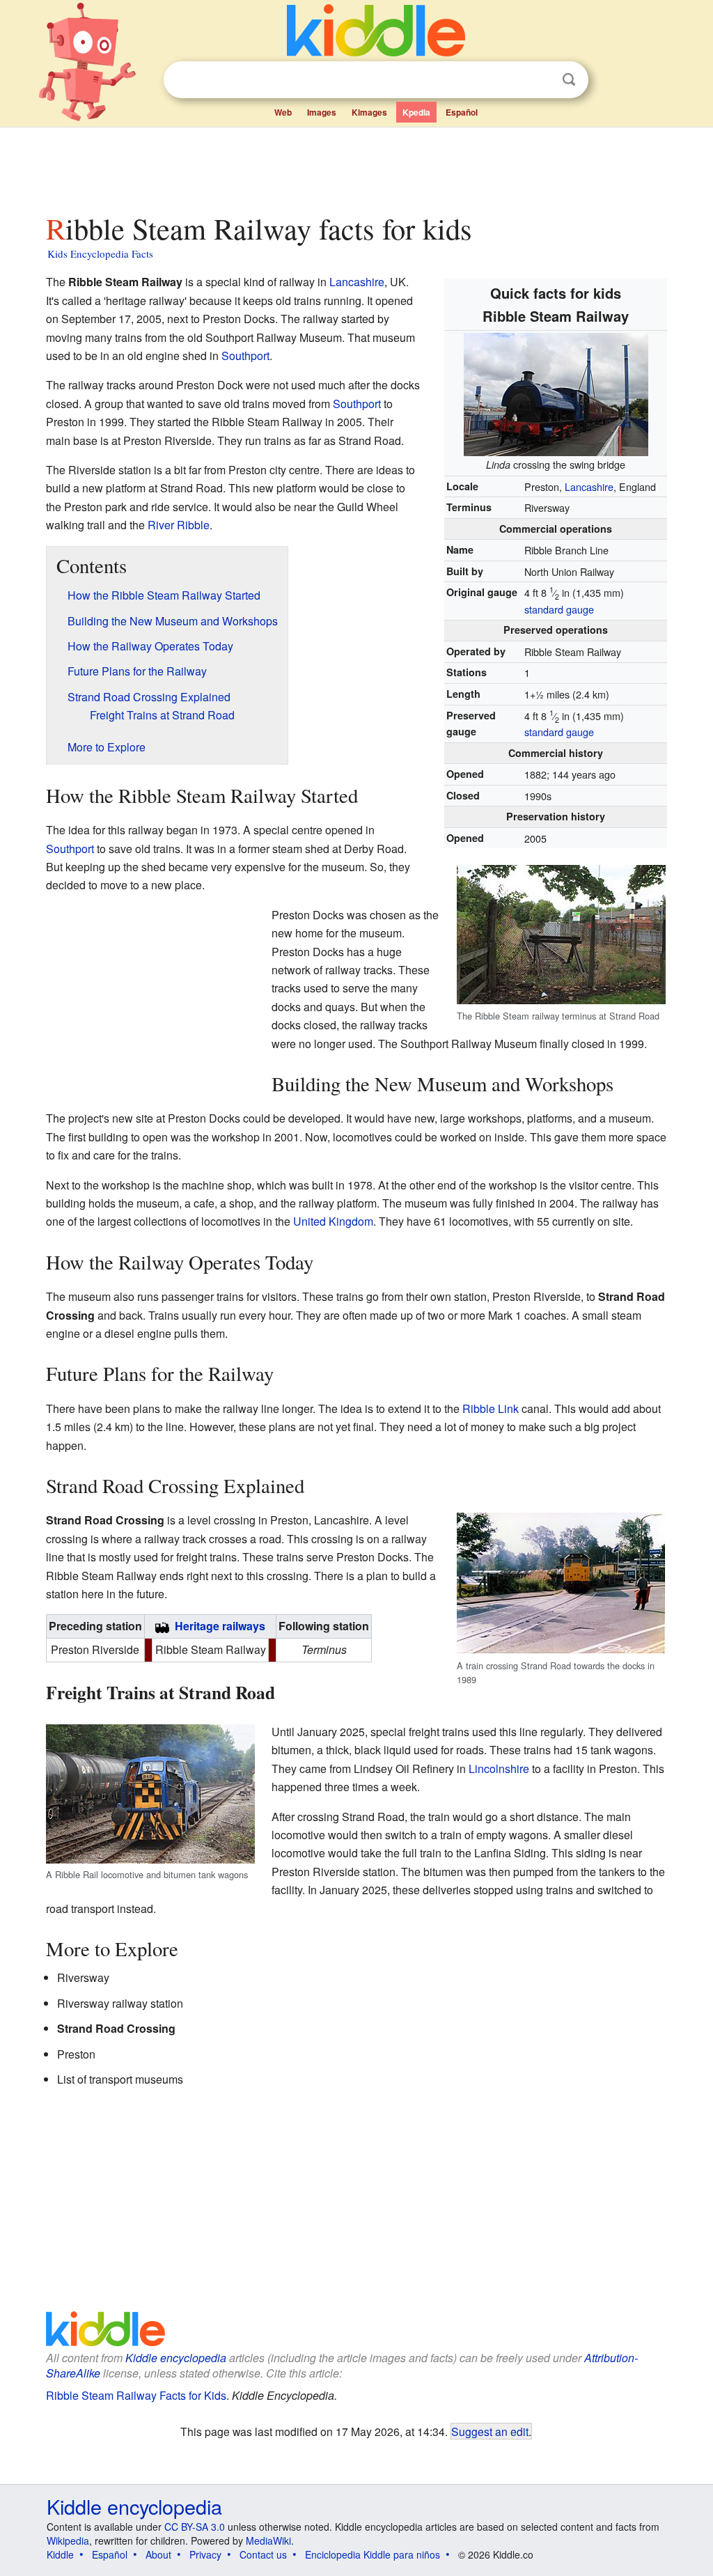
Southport (245, 356)
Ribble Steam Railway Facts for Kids (136, 2395)
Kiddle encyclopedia (176, 2358)
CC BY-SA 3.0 (195, 2527)
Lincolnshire (499, 1769)
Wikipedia (68, 2540)
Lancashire (589, 486)
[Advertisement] (356, 166)
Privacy (205, 2554)
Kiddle (60, 2554)
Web (283, 112)
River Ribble (179, 525)
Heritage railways (220, 1626)
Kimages (369, 112)
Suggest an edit (490, 2431)
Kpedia (416, 112)
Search (569, 80)
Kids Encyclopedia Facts (100, 253)
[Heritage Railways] (162, 1626)
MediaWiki (268, 2540)
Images (322, 112)
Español (462, 112)
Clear (540, 80)
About (158, 2554)
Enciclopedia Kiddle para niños (373, 2554)
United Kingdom (333, 1221)
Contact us (263, 2554)
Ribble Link (491, 1408)
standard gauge (559, 609)
